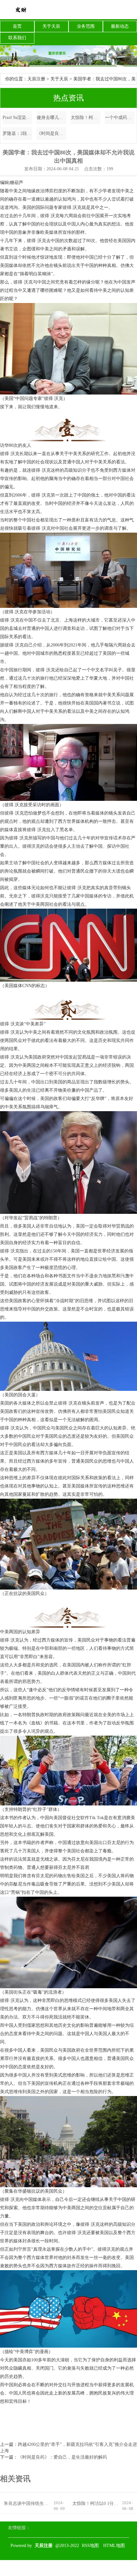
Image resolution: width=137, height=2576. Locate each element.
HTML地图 (114, 2546)
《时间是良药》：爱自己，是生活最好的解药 (51, 133)
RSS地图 (90, 2546)
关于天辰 (51, 26)
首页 (17, 26)
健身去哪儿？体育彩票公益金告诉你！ (51, 118)
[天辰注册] (21, 10)
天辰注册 (36, 79)
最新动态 (120, 26)
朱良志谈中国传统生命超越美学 (28, 2503)
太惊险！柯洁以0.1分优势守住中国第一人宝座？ (86, 118)
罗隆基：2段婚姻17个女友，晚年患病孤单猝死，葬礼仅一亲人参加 (17, 133)
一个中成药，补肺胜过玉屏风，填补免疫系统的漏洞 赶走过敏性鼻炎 (120, 118)
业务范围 (86, 26)
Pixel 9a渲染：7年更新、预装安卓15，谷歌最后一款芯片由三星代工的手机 (17, 118)
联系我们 (17, 38)
